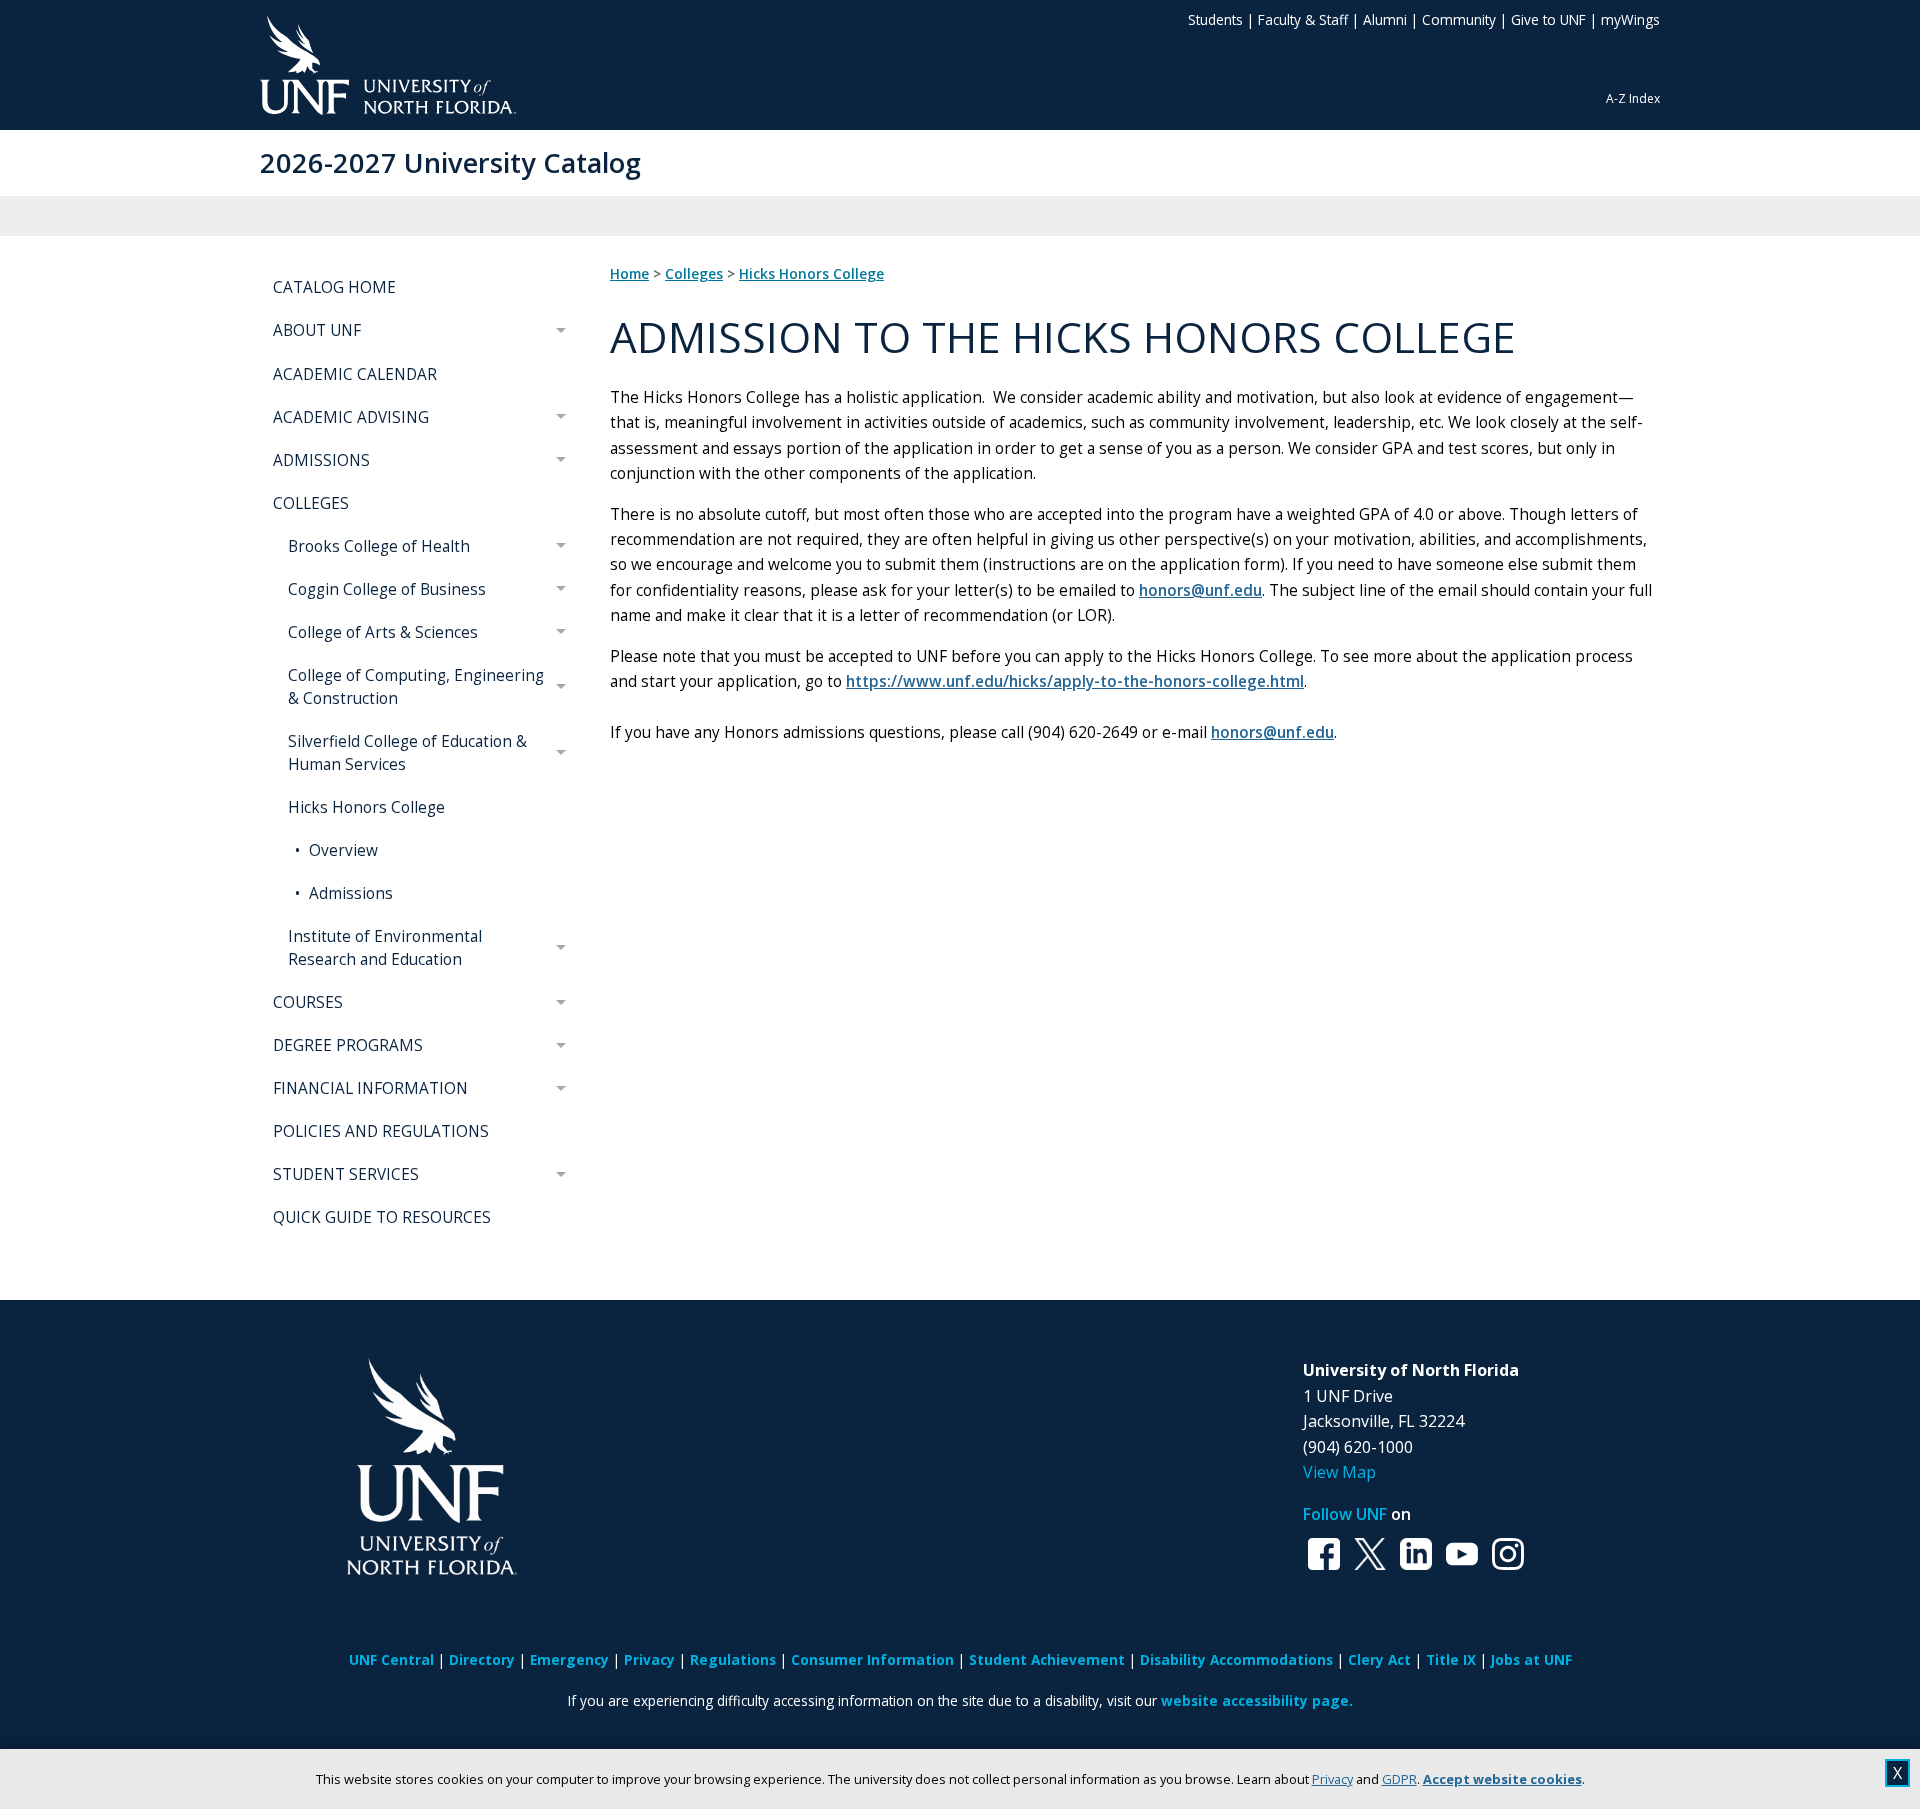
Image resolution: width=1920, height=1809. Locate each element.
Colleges (694, 274)
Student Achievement (1047, 1659)
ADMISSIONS (321, 460)
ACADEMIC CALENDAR (355, 374)
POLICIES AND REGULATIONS (381, 1131)
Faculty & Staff (1303, 19)
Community (1459, 19)
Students (1215, 19)
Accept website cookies (1502, 1779)
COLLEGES (311, 503)
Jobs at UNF (1531, 1659)
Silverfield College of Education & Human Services (407, 753)
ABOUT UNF (317, 330)
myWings (1630, 19)
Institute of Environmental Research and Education (385, 948)
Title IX (1451, 1659)
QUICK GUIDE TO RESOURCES (382, 1217)
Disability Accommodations (1236, 1659)
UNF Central (391, 1659)
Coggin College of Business (387, 589)
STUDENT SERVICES (346, 1174)
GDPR (1399, 1779)
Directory (482, 1659)
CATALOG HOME (334, 287)
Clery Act (1379, 1659)
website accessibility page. (1257, 1700)
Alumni (1385, 19)
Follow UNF (1345, 1514)
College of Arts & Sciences (383, 632)
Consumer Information (872, 1659)
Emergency (569, 1659)
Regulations (733, 1659)
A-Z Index (1633, 98)
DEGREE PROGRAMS (348, 1045)
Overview (341, 850)
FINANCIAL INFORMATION (370, 1088)
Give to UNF (1548, 19)
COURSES (308, 1002)
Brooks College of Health (379, 546)
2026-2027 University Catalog (450, 162)
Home (629, 274)
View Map (1339, 1472)
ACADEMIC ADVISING (351, 417)
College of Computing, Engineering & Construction (416, 687)
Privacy (1332, 1779)
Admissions (349, 893)
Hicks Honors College (366, 807)
